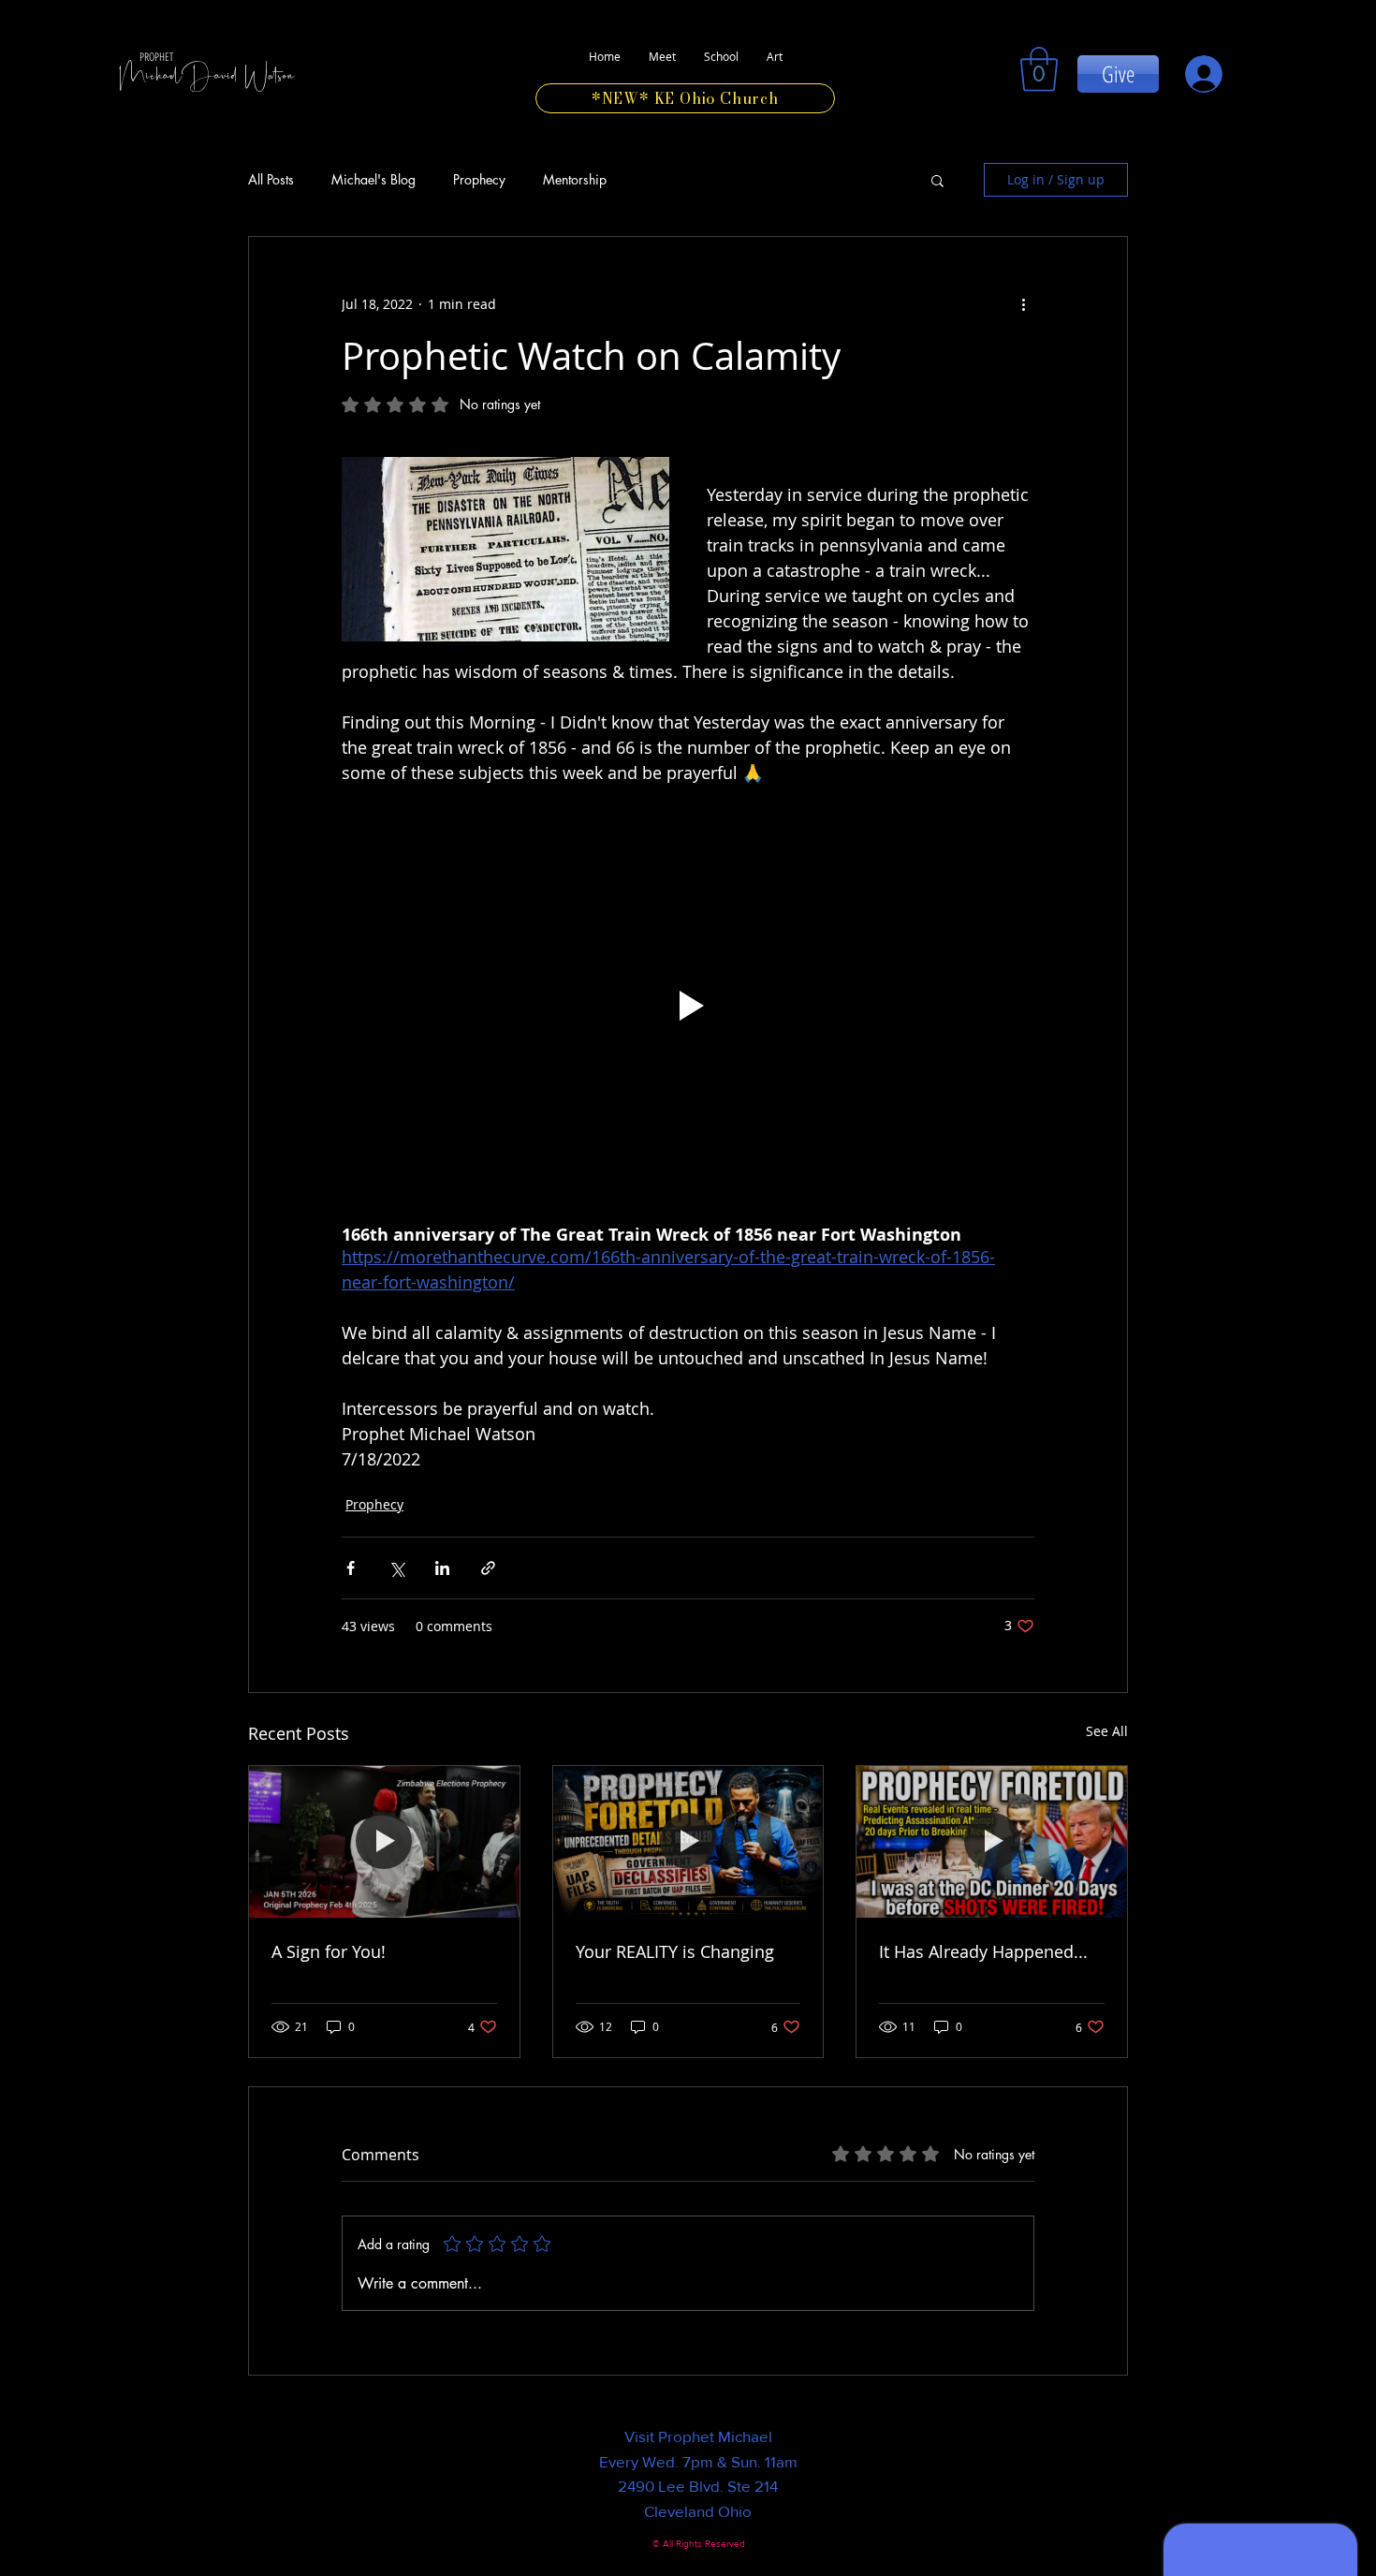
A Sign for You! (329, 1951)
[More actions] (1023, 304)
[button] (937, 180)
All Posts (271, 180)
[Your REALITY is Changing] (688, 1842)
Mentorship (575, 180)
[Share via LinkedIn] (442, 1568)
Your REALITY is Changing (675, 1951)
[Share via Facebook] (351, 1568)
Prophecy (479, 180)
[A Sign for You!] (384, 1842)
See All (1107, 1731)
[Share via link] (488, 1568)
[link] (1039, 69)
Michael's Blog (373, 180)
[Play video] (688, 1006)
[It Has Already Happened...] (992, 1842)
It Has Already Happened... (983, 1951)
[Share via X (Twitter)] (396, 1568)
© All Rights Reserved (699, 2544)
